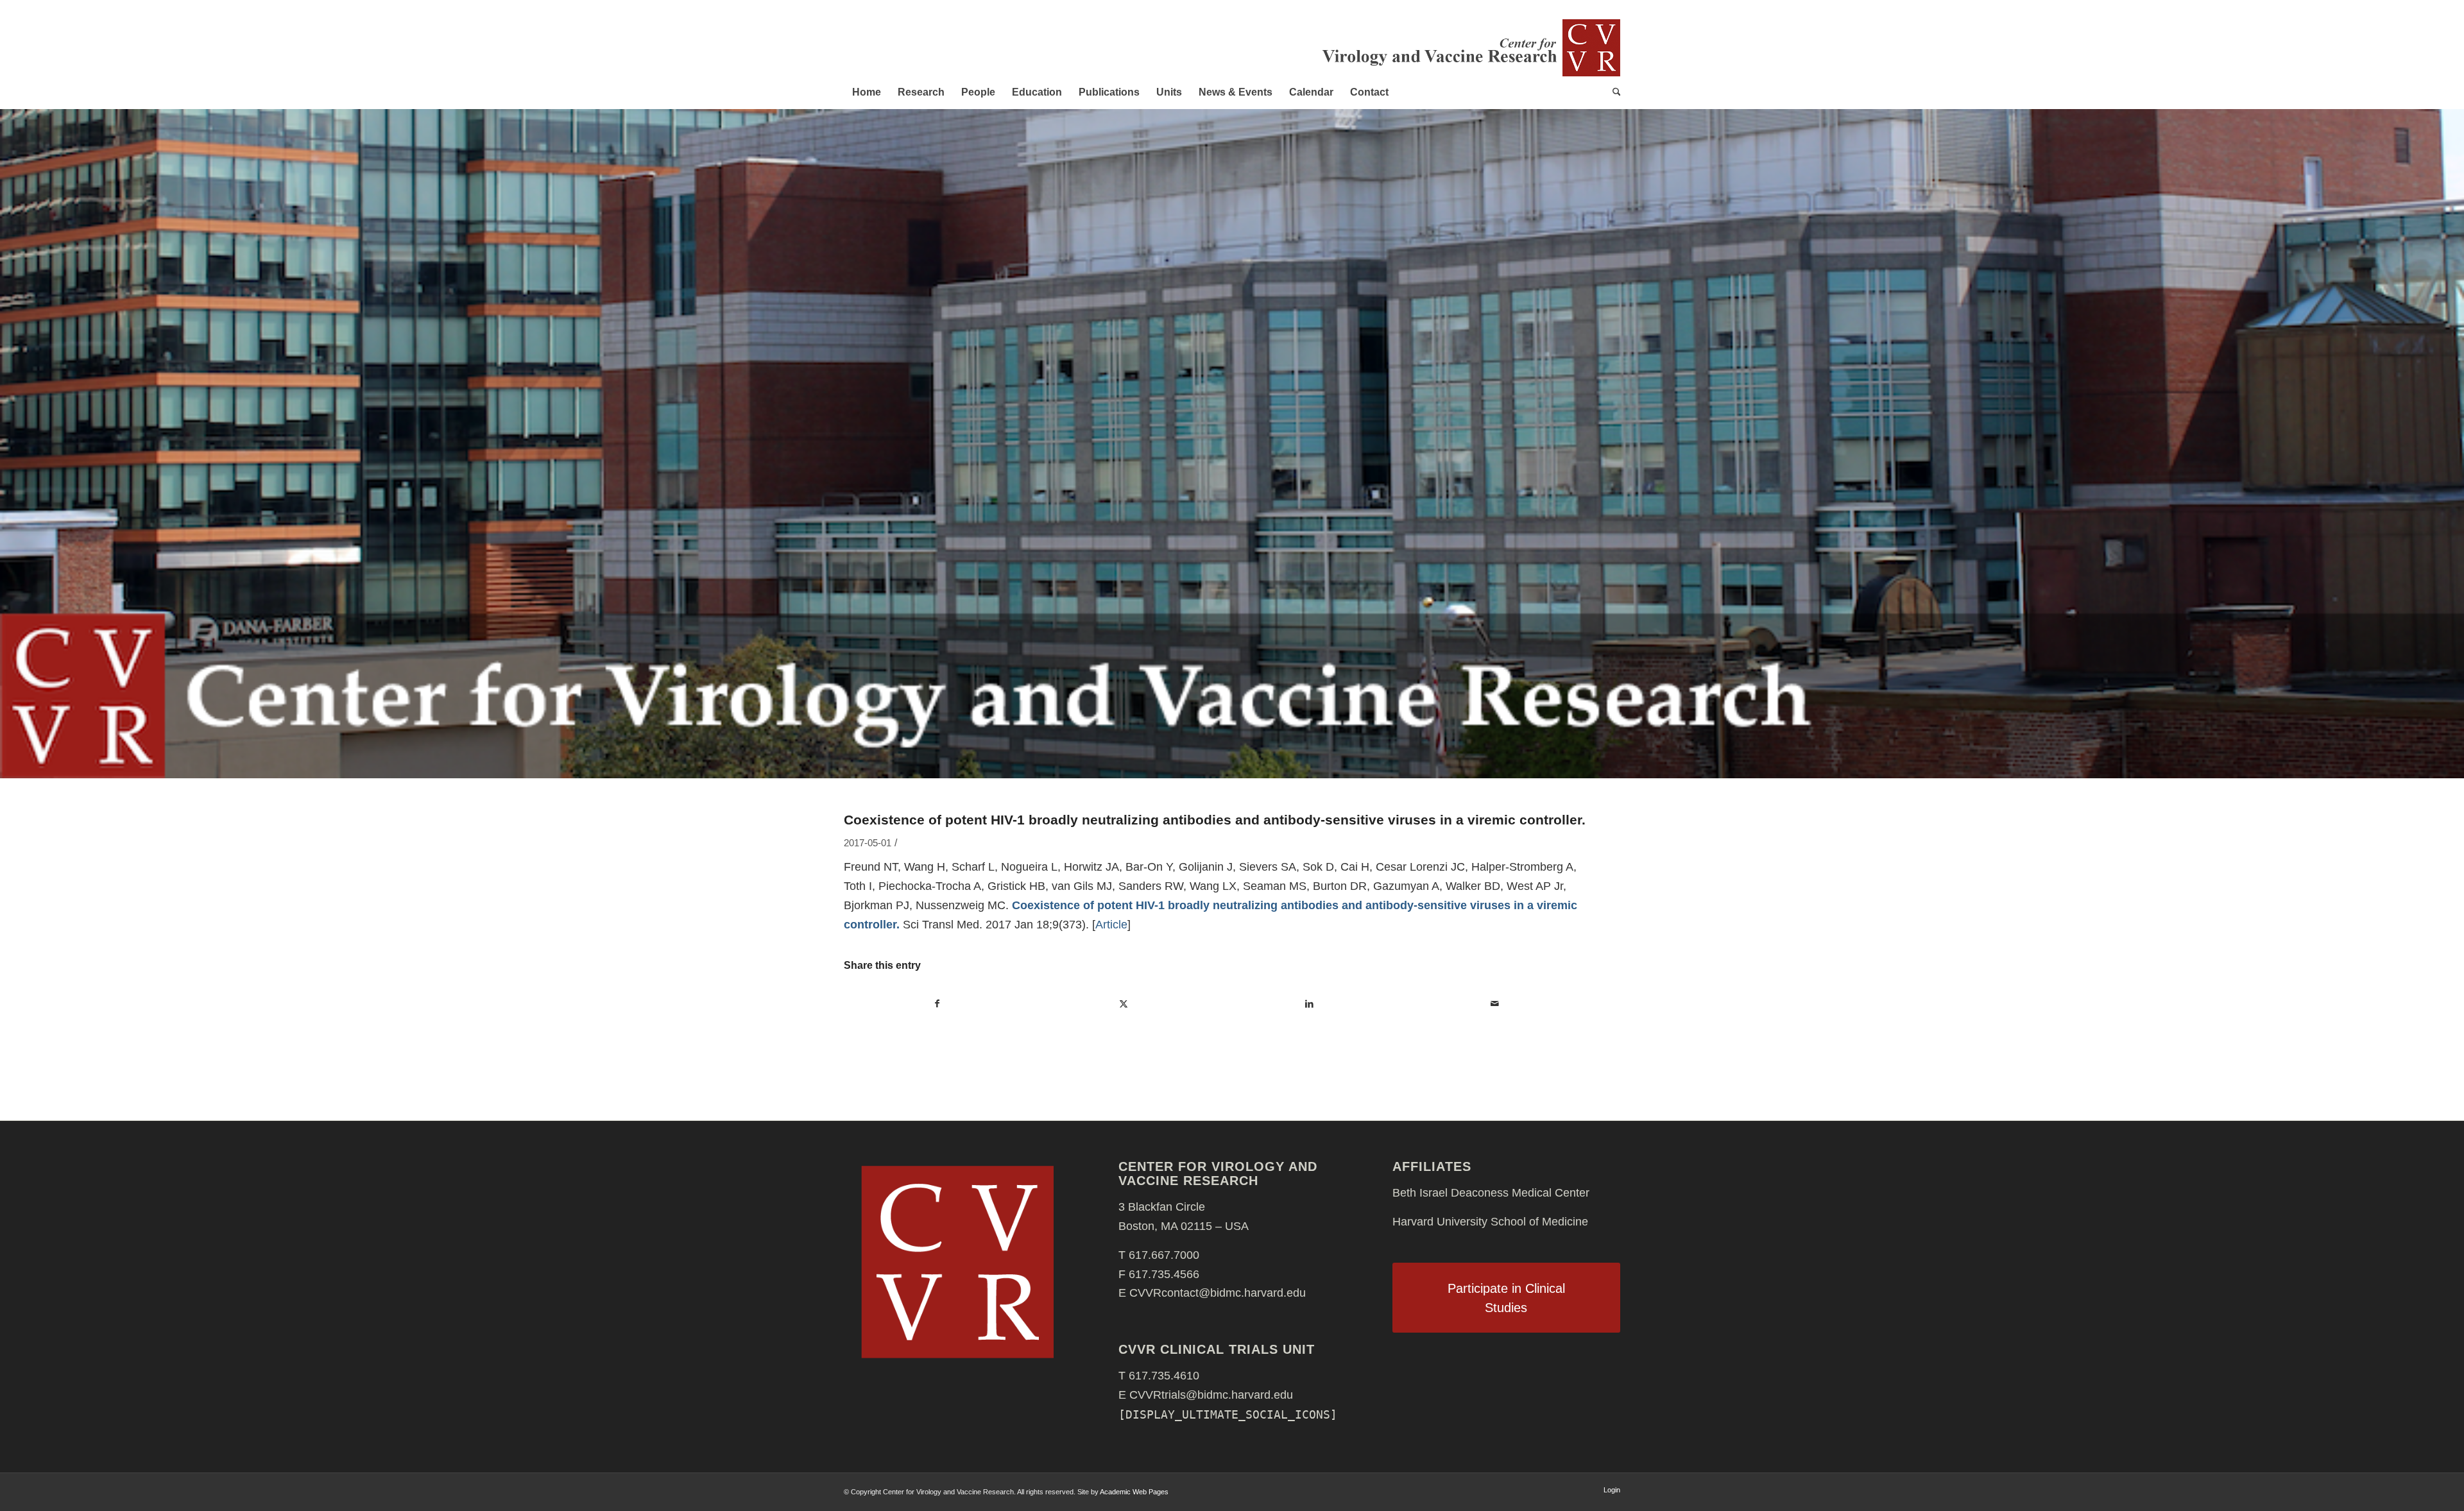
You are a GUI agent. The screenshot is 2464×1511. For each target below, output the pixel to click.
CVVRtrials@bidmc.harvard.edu (1211, 1395)
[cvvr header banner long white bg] (1470, 47)
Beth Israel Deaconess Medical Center (1491, 1193)
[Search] (1613, 92)
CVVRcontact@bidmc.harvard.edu (1218, 1293)
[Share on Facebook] (937, 1004)
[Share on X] (1124, 1004)
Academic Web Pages (1134, 1492)
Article (1111, 925)
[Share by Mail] (1495, 1004)
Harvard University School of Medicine (1490, 1222)
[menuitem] (867, 92)
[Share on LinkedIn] (1309, 1004)
